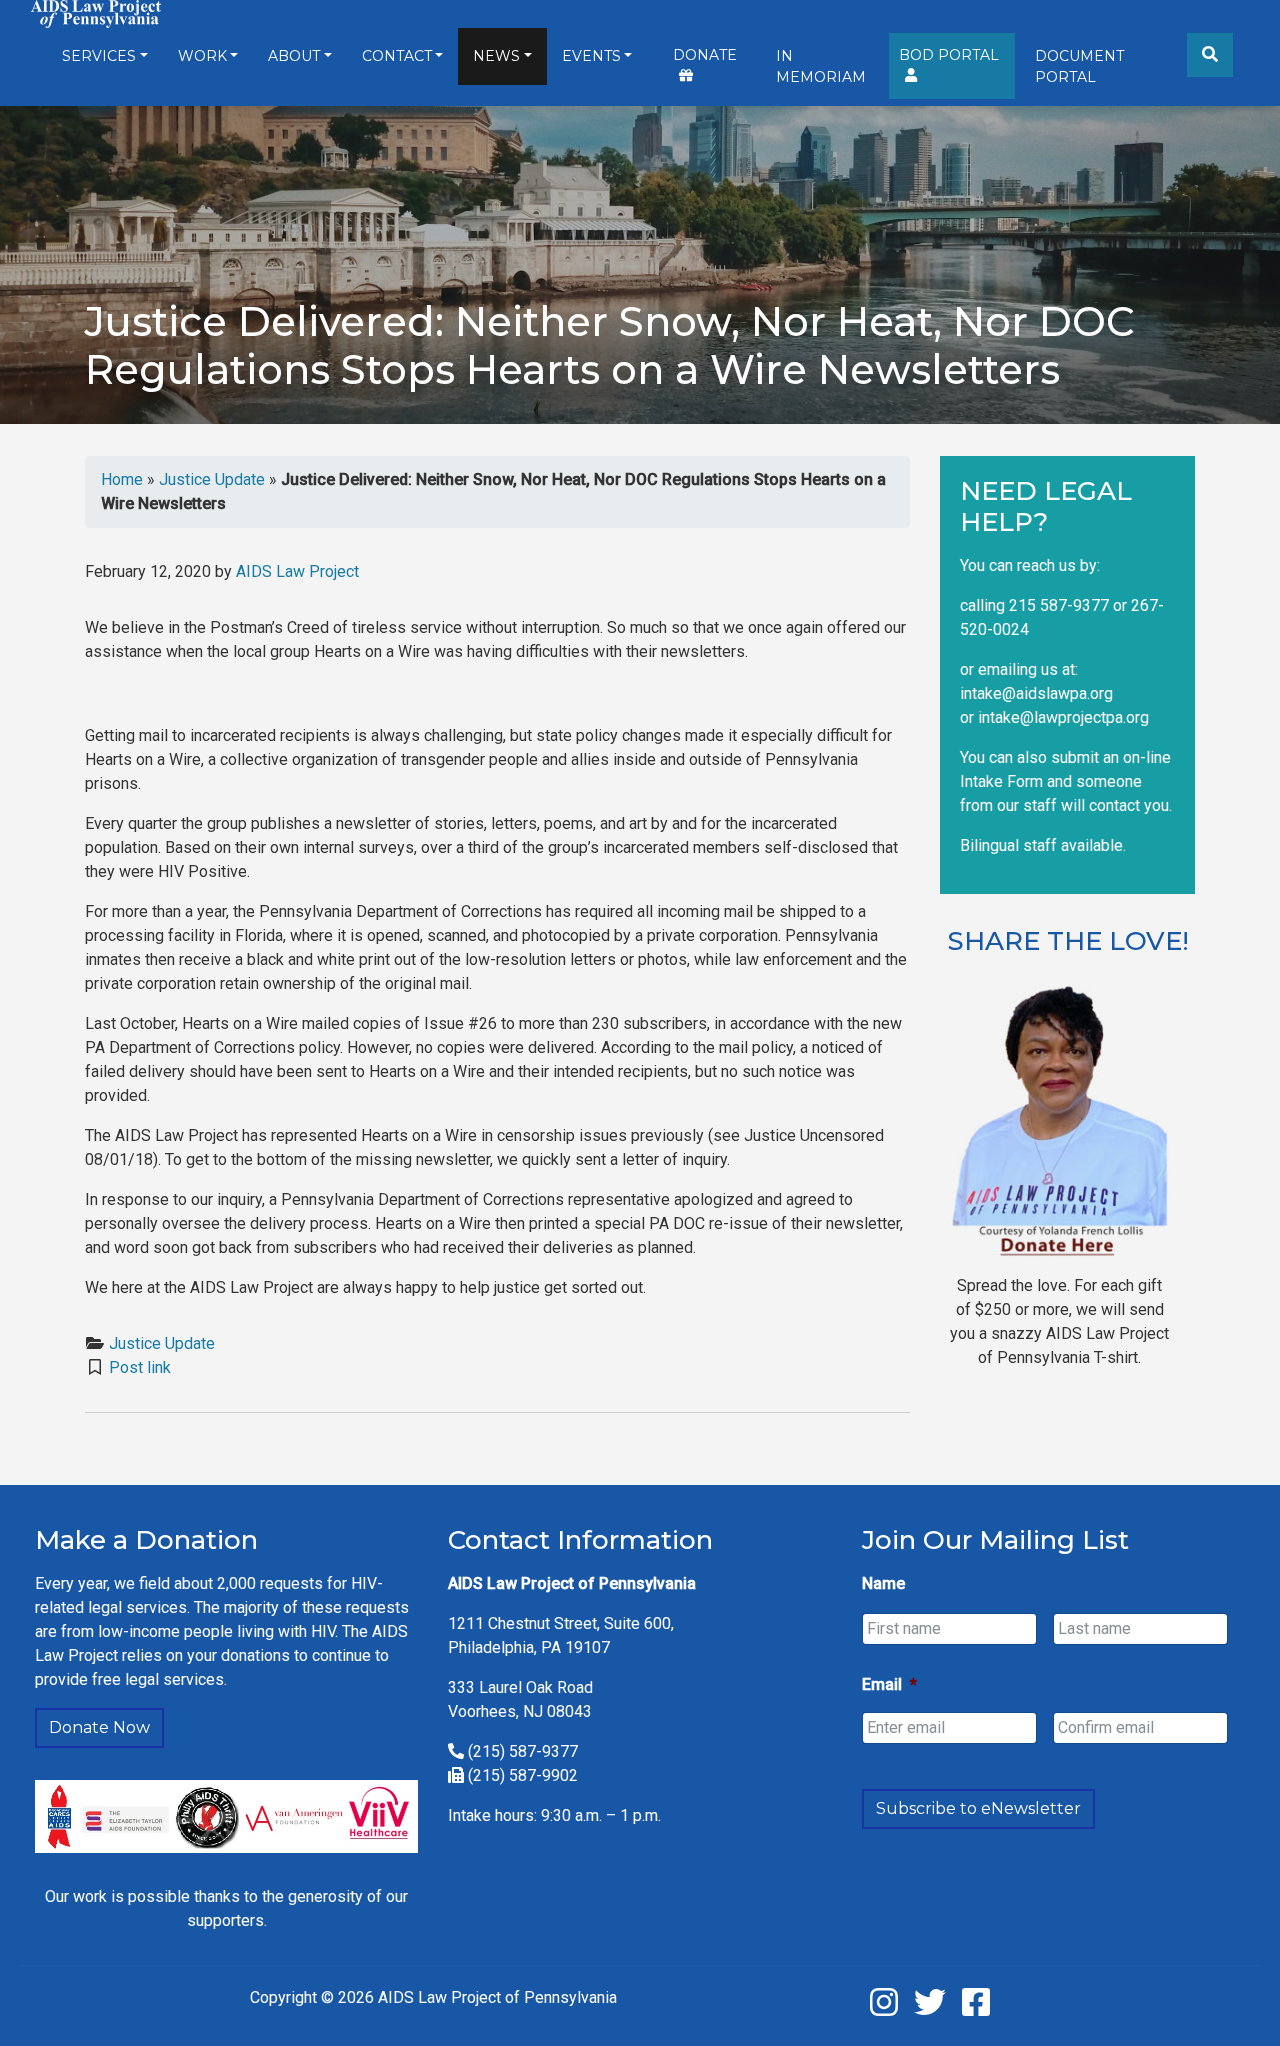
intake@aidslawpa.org (1036, 693)
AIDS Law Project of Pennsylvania (497, 1997)
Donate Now (99, 1727)
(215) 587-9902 (523, 1775)
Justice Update (212, 479)
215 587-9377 (1059, 605)
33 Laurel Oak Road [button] (525, 1687)
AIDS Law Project (297, 571)
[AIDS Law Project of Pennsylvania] (96, 12)
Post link (140, 1367)
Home (122, 479)
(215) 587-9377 (523, 1751)
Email (889, 1684)
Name (883, 1583)
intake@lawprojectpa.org (1063, 717)
